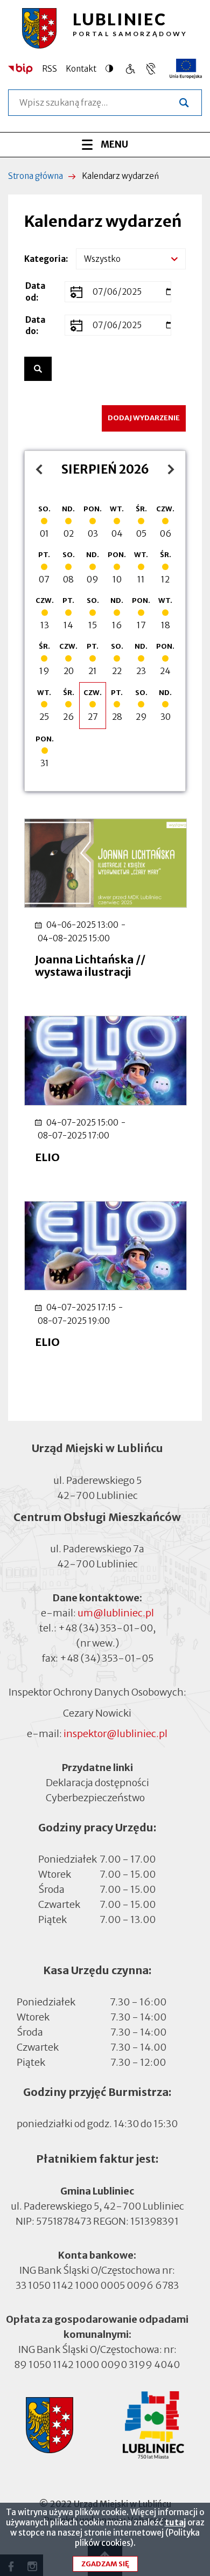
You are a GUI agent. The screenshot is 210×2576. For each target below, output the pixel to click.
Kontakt (81, 69)
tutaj (175, 2522)
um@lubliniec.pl (116, 1613)
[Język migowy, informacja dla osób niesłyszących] (130, 69)
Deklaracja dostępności (97, 1783)
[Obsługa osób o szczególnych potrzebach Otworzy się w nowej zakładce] (151, 69)
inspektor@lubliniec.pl (115, 1734)
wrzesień (168, 469)
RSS (50, 69)
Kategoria (45, 259)
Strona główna (36, 176)
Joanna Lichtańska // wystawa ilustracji (90, 966)
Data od (35, 291)
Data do (35, 325)
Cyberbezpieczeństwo (95, 1798)
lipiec (42, 469)
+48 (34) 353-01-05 (107, 1658)
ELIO (47, 1157)
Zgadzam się (105, 2564)
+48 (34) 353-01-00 (106, 1628)
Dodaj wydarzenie (144, 418)
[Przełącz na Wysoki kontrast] (112, 68)
